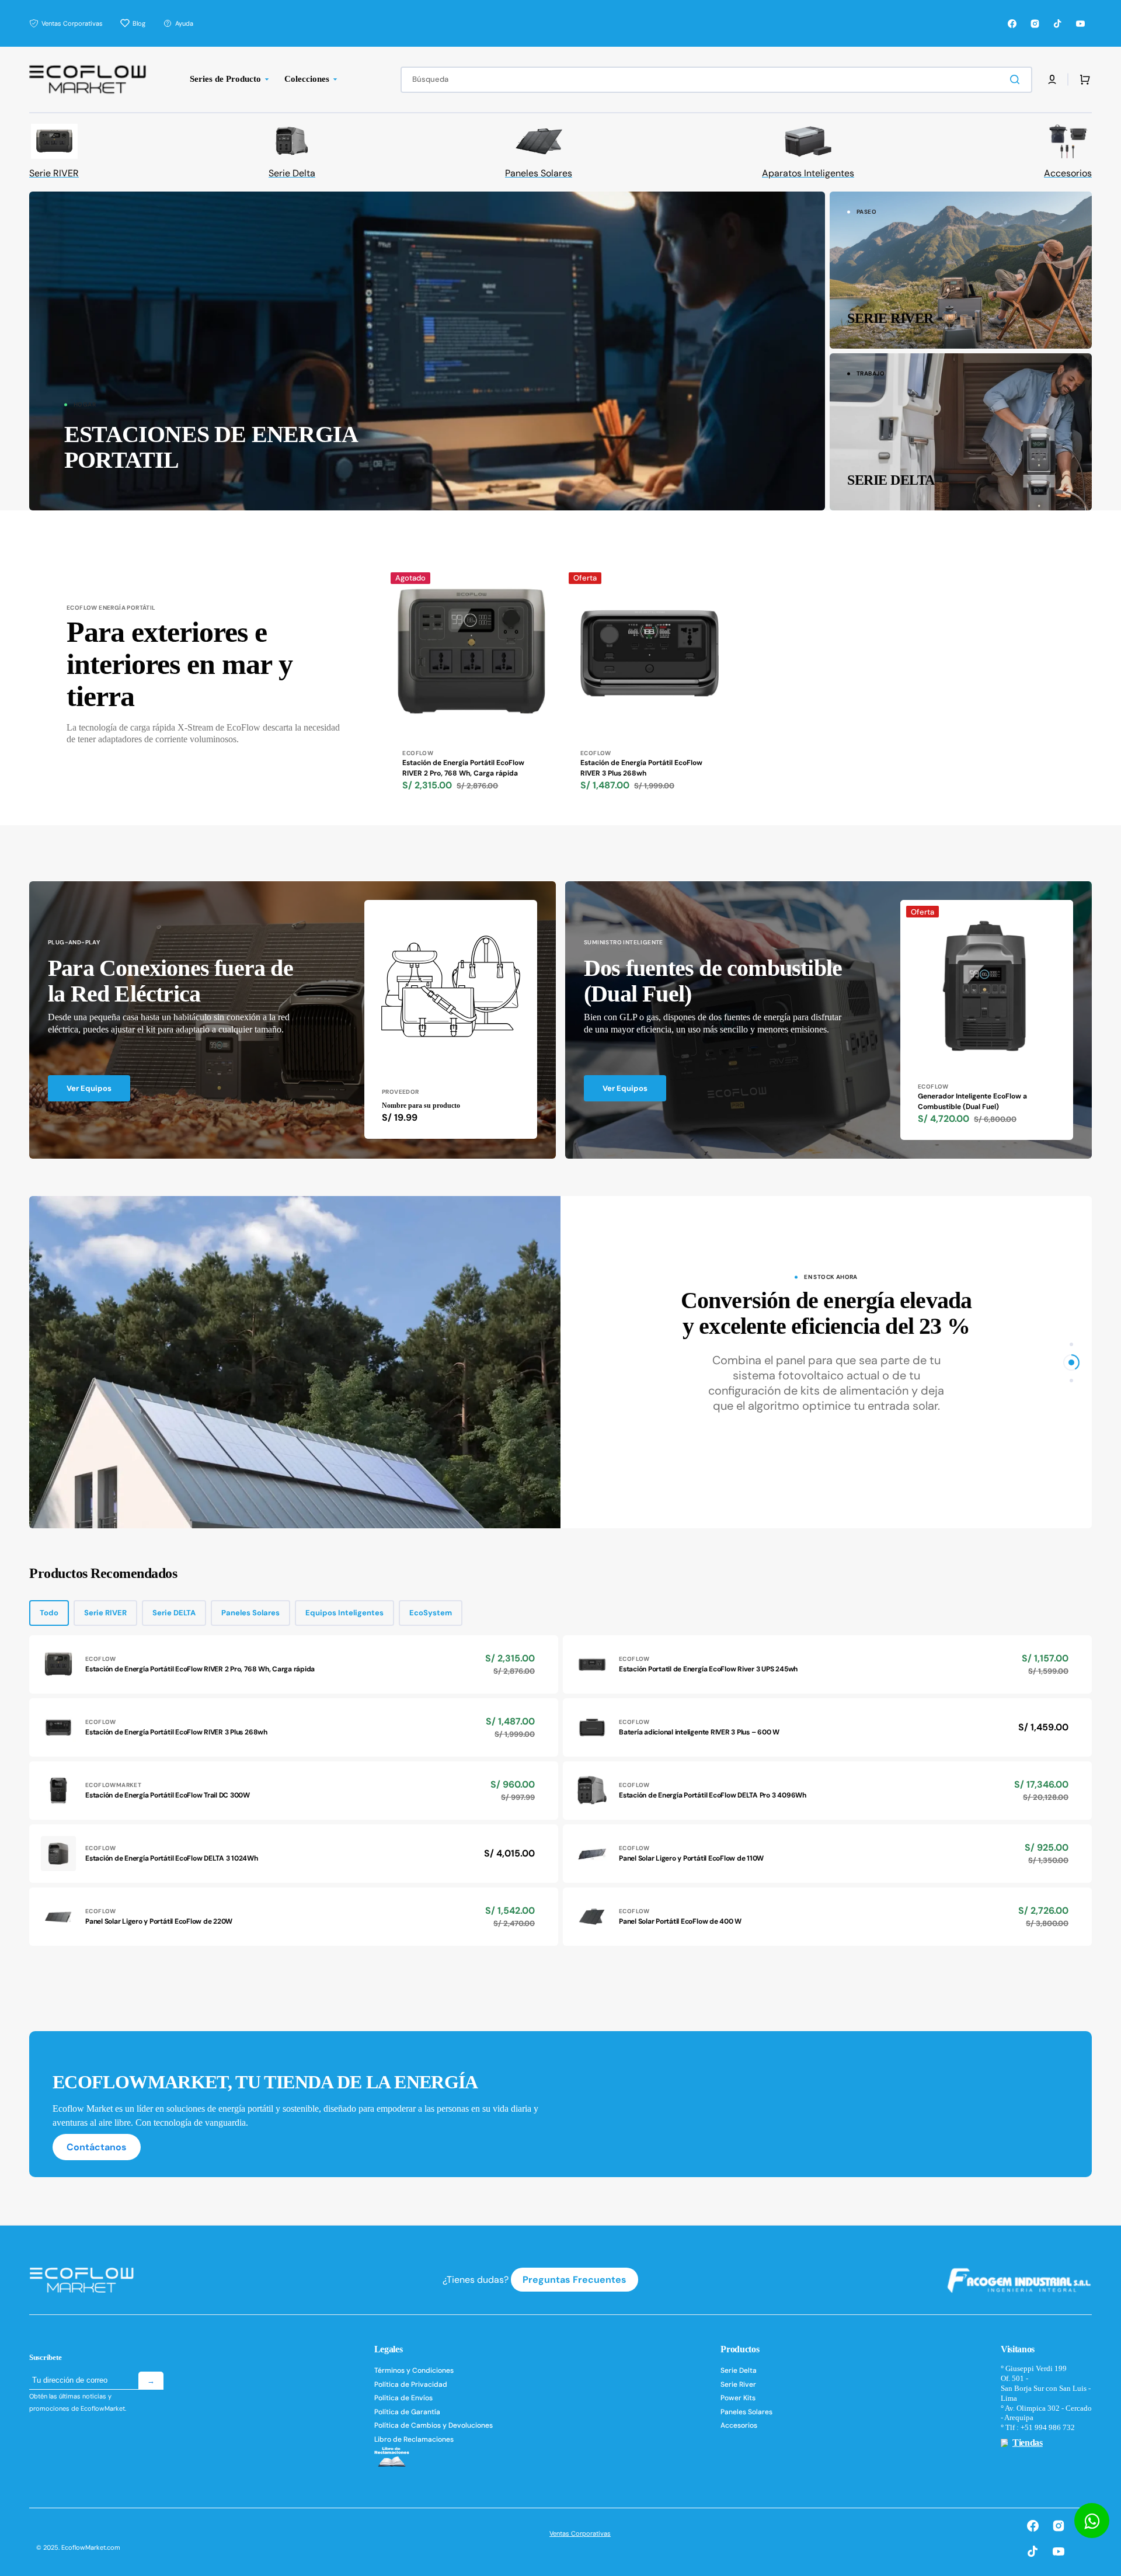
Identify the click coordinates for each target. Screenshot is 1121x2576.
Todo (49, 1613)
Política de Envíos (403, 2398)
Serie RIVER (105, 1613)
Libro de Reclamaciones (414, 2439)
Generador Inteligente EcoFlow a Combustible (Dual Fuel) (972, 1101)
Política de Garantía (407, 2412)
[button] (1052, 79)
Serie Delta (739, 2371)
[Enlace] (427, 351)
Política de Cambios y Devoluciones (434, 2425)
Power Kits (738, 2398)
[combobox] (716, 80)
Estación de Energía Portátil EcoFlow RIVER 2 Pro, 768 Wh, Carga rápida (463, 768)
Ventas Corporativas (580, 2533)
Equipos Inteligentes (344, 1613)
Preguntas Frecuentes (575, 2280)
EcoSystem (431, 1613)
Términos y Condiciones (414, 2371)
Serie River (738, 2384)
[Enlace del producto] (471, 696)
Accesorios (739, 2425)
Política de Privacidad (411, 2384)
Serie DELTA (174, 1613)
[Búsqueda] (1017, 79)
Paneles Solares (250, 1613)
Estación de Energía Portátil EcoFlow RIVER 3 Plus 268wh (641, 768)
